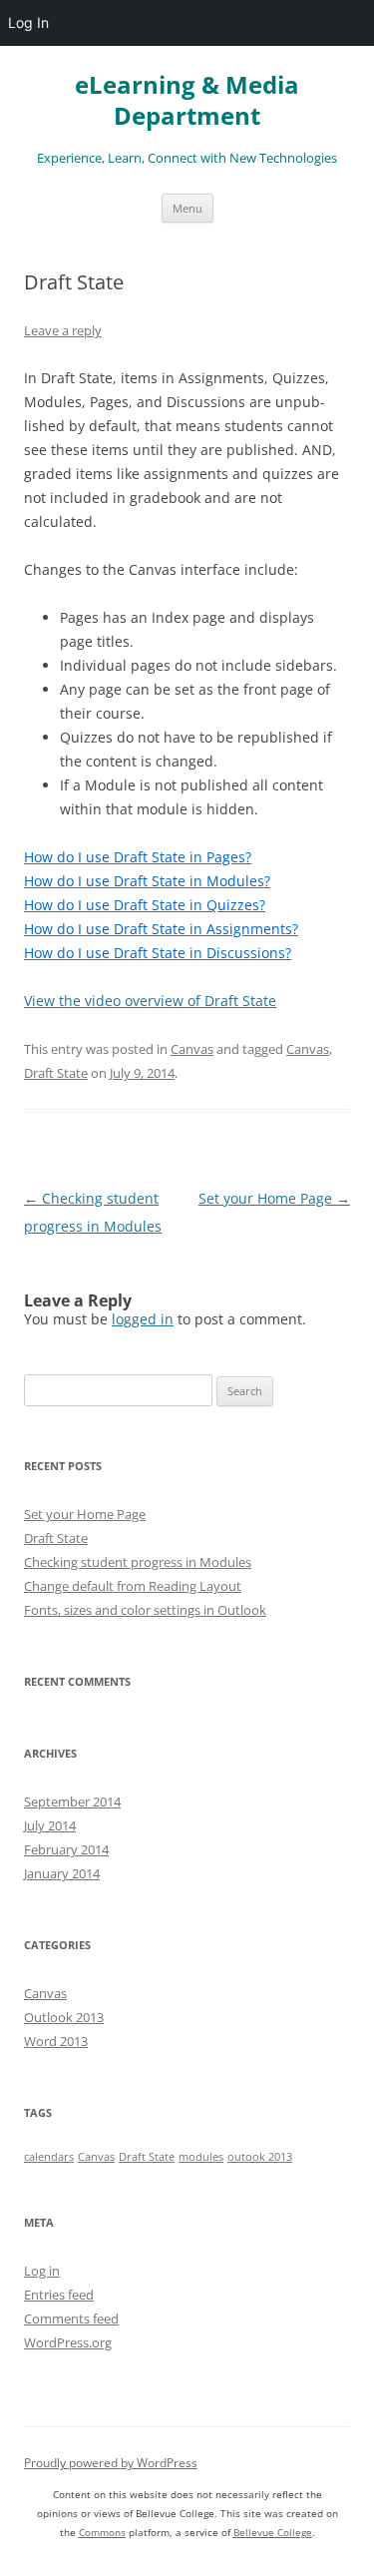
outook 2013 (260, 2157)
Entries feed (59, 2295)
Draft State (56, 1073)
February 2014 (66, 1849)
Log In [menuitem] (28, 22)
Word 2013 (56, 2041)
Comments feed (71, 2318)
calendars (49, 2157)
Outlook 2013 (64, 2017)
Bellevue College (273, 2533)
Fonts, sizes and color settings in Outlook (145, 1610)
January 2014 (62, 1873)
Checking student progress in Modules (138, 1562)
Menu (187, 208)
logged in (143, 1319)
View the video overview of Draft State (150, 1001)
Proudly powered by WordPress (111, 2463)
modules (201, 2157)
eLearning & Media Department (187, 101)
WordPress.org (68, 2342)
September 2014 (72, 1802)
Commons (102, 2533)
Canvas (192, 1049)
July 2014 (50, 1825)
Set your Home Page (274, 1198)
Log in (42, 2271)
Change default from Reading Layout (133, 1586)
